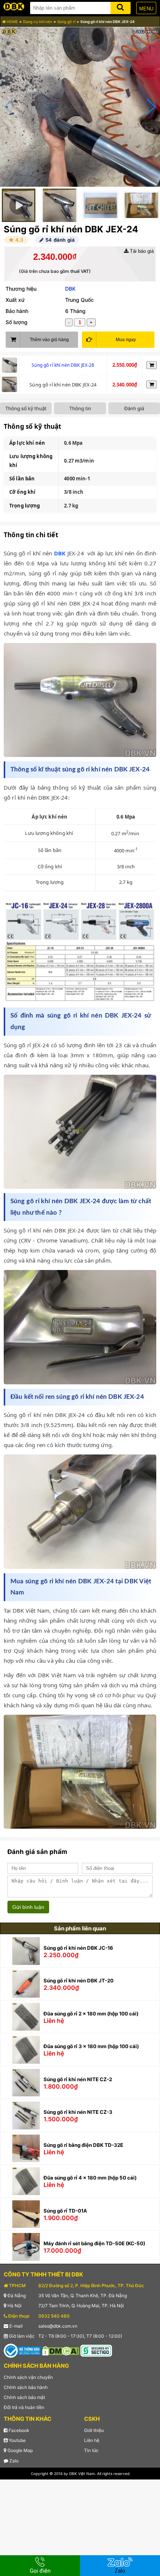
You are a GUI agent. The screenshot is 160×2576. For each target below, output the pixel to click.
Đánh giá (134, 408)
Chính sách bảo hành (26, 2387)
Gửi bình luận (28, 1907)
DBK (70, 289)
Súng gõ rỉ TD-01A (65, 2211)
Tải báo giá (141, 251)
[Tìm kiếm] (121, 6)
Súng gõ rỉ (66, 22)
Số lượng (17, 322)
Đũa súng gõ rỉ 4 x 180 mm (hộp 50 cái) (90, 2178)
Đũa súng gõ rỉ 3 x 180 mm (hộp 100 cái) (91, 2046)
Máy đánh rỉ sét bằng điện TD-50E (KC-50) (94, 2243)
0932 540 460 (54, 2316)
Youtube (17, 2440)
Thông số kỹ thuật (26, 408)
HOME (12, 22)
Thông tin (80, 408)
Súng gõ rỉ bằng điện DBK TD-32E (83, 2145)
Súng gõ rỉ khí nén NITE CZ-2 (78, 2079)
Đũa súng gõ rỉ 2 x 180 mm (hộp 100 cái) (91, 2014)
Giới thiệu (94, 2430)
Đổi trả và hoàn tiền (24, 2407)
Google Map (20, 2450)
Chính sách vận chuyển (28, 2377)
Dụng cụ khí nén (38, 22)
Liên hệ (92, 2440)
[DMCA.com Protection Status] (61, 2350)
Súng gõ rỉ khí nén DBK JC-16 (78, 1948)
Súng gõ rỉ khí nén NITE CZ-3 (78, 2112)
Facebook (18, 2430)
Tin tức (91, 2450)
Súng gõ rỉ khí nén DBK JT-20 (79, 1981)
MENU (146, 9)
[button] (151, 107)
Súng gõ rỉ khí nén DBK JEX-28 (63, 365)
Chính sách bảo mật (24, 2397)
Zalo (13, 2461)
